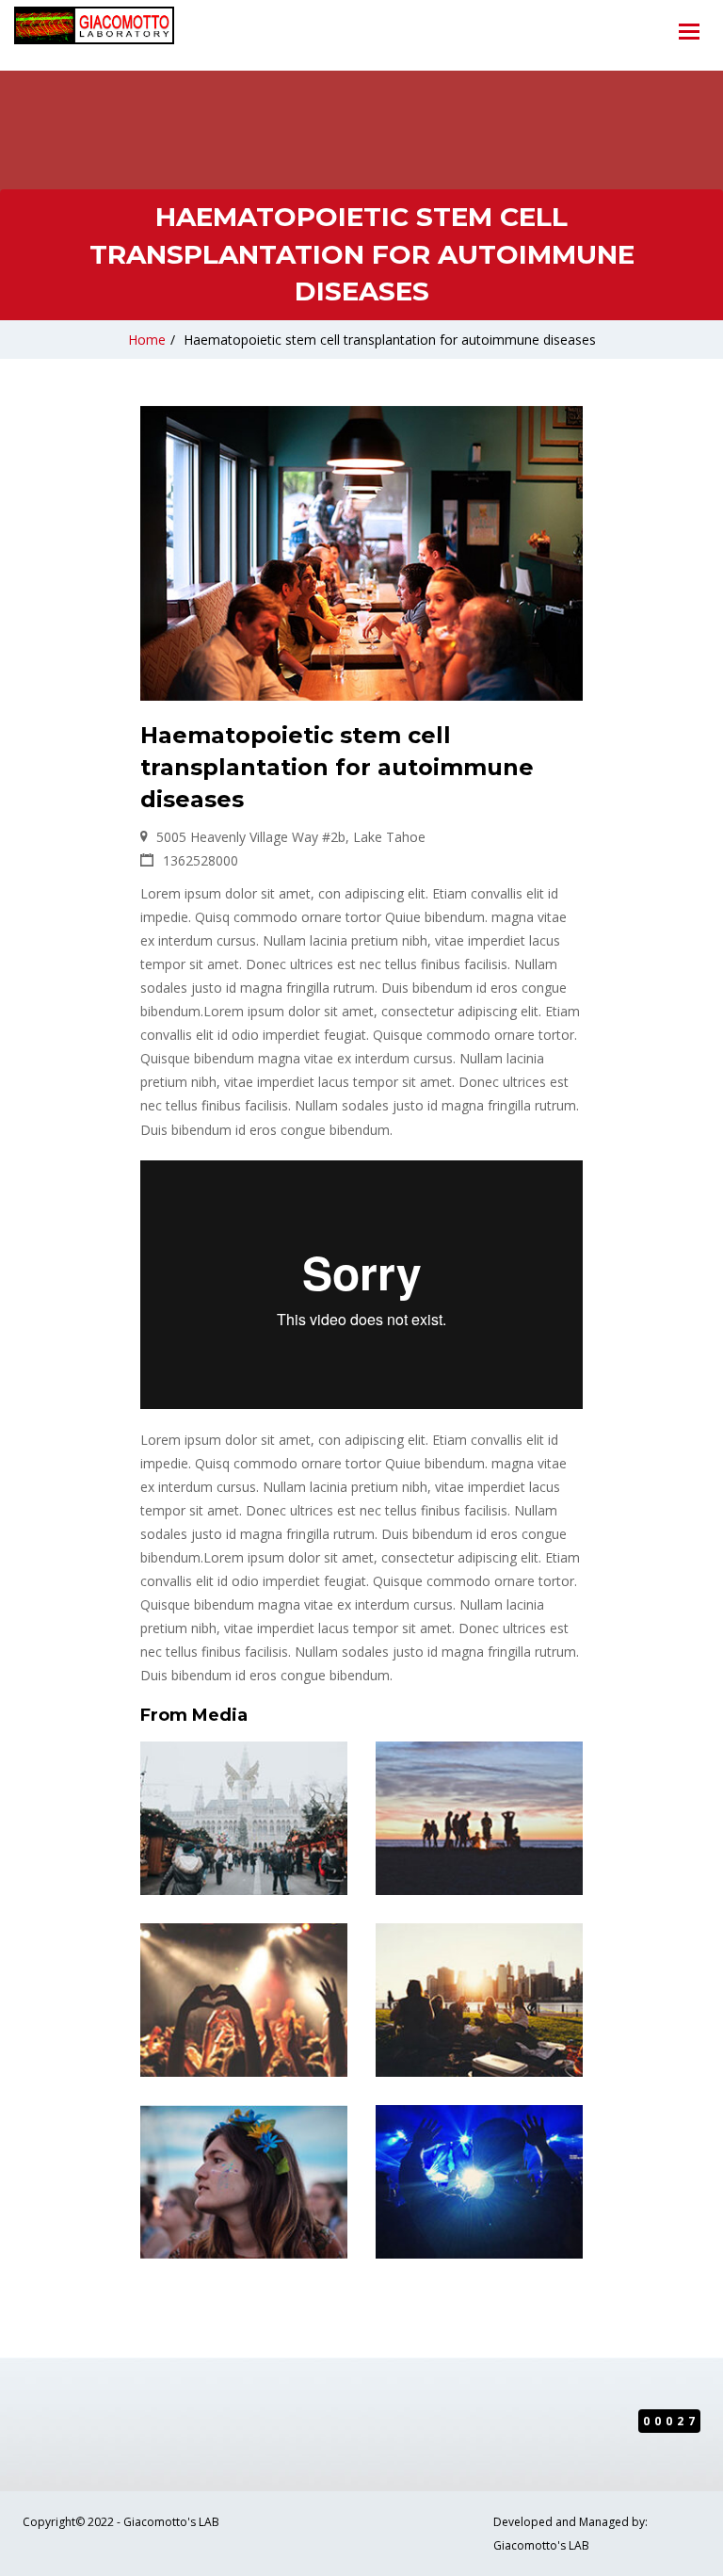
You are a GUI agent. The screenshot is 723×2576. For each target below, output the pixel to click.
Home (147, 340)
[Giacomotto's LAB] (94, 29)
